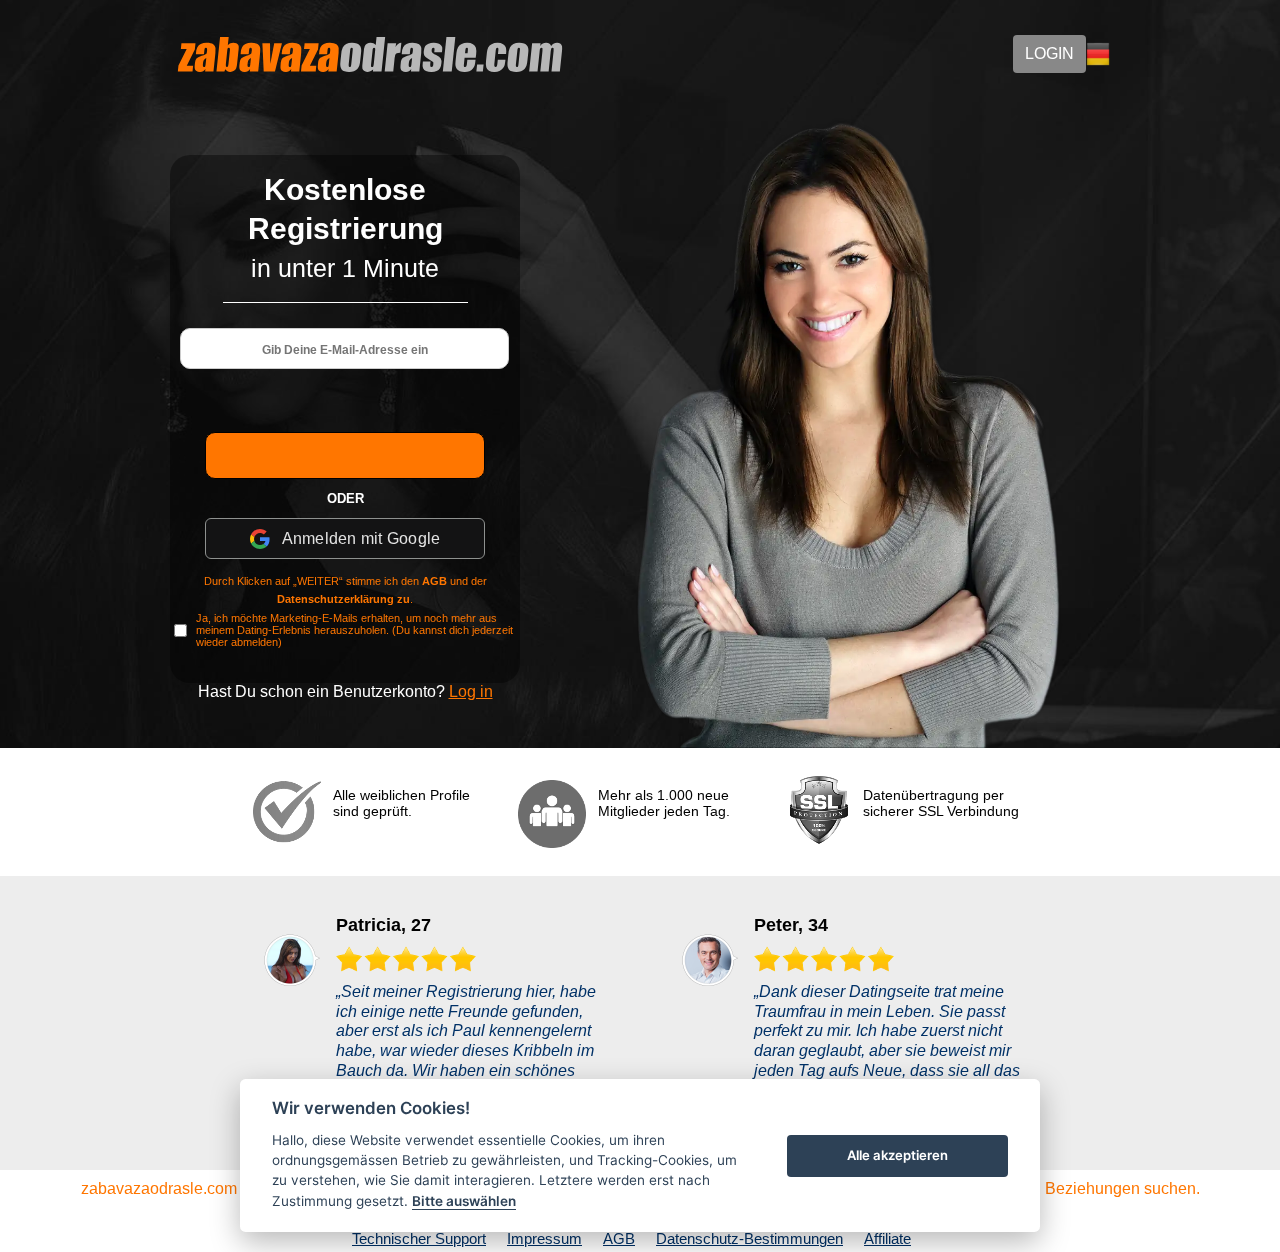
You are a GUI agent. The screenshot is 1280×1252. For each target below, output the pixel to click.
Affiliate (887, 1238)
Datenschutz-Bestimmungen (749, 1238)
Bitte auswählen (464, 1201)
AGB (434, 581)
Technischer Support (419, 1238)
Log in (471, 691)
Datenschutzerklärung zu (343, 599)
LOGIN (1049, 53)
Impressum (544, 1238)
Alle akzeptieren (897, 1155)
